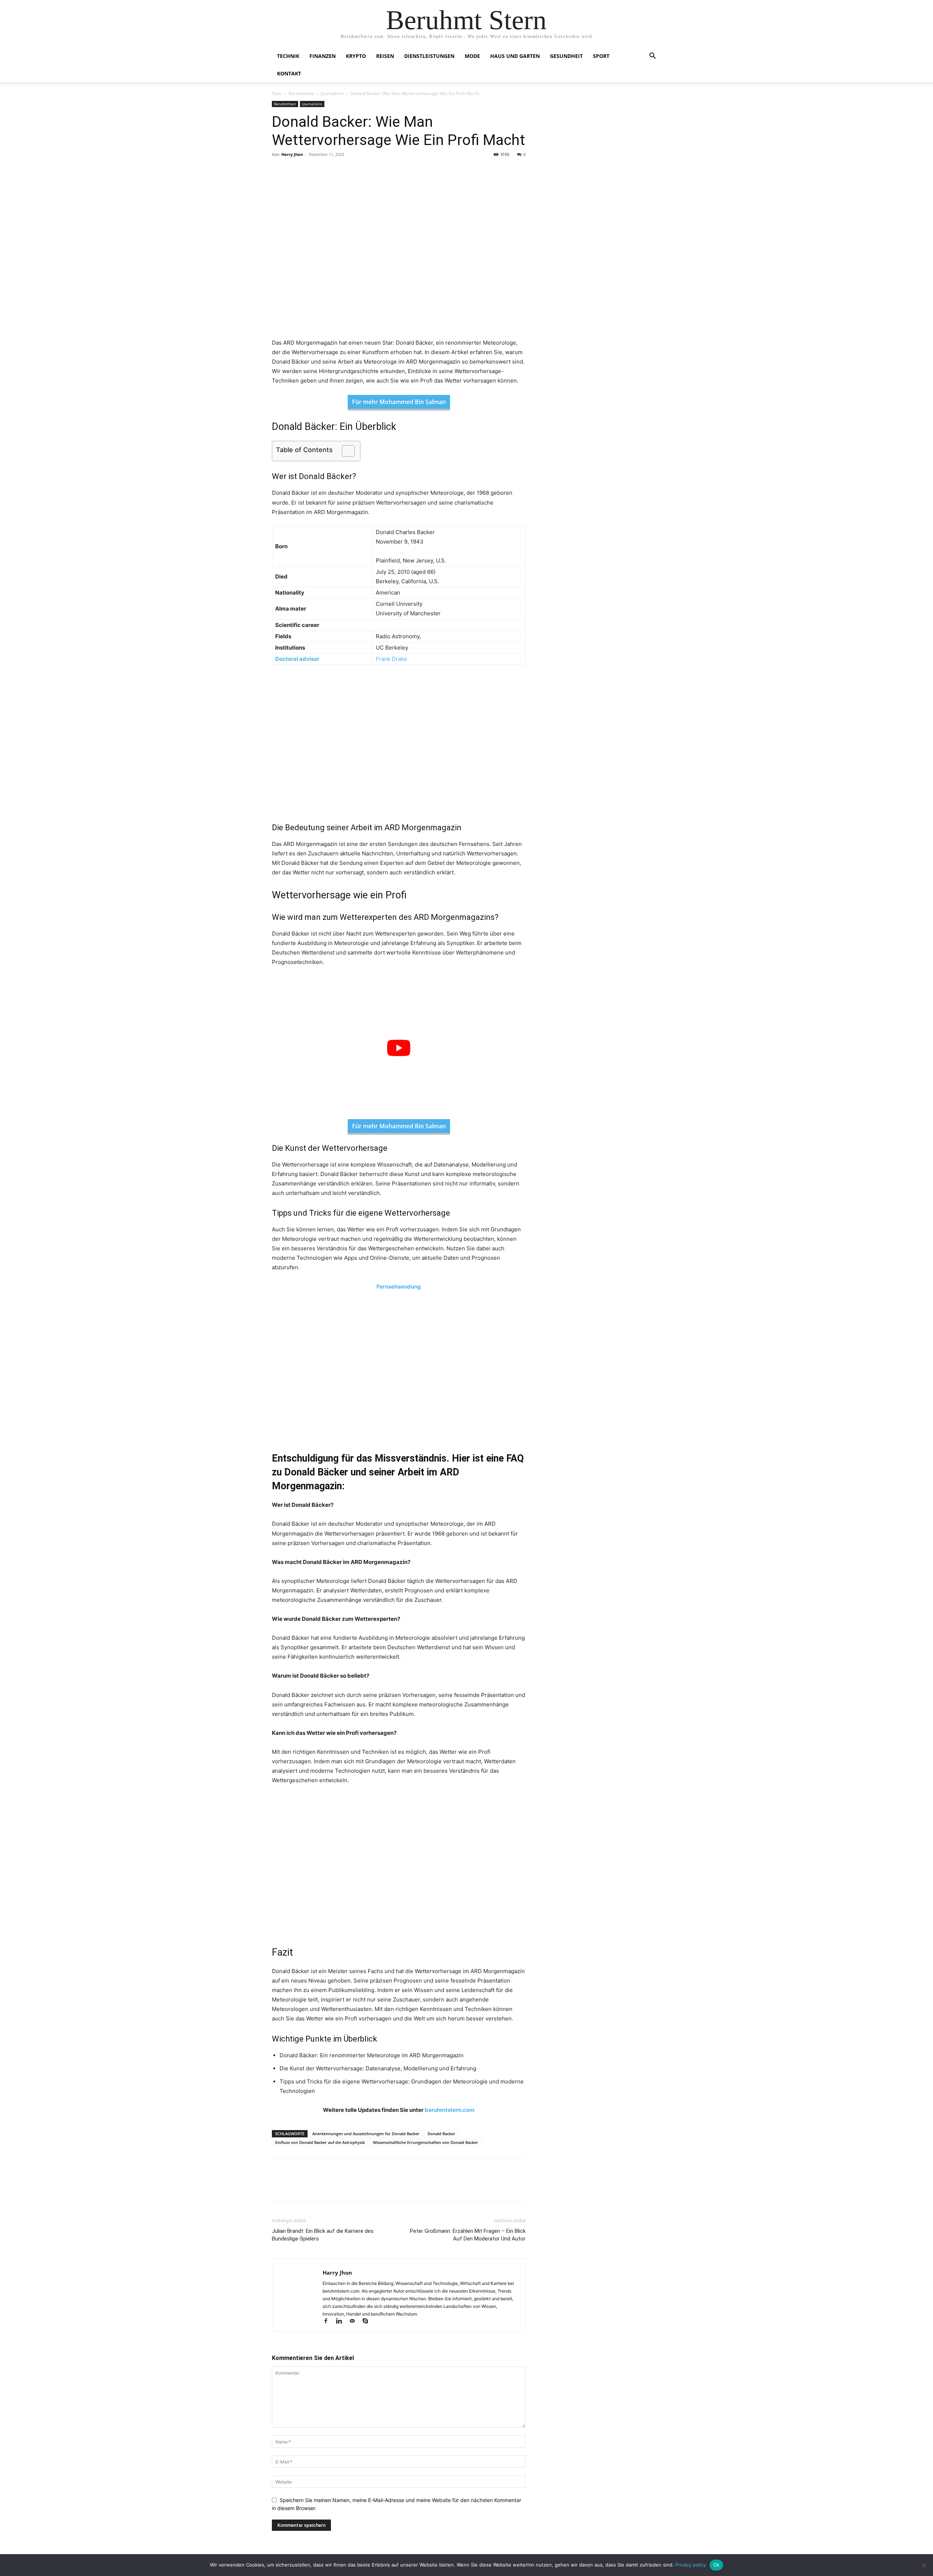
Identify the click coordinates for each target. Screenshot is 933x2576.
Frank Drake (391, 659)
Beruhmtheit (301, 93)
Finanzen (323, 56)
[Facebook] (279, 171)
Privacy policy (691, 2565)
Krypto (356, 56)
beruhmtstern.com (450, 2110)
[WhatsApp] (329, 171)
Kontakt (289, 73)
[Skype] (368, 2322)
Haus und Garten (515, 56)
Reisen (385, 56)
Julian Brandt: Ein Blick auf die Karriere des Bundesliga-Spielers (323, 2235)
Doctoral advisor (297, 659)
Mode (472, 56)
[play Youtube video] (399, 1048)
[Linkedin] (342, 2322)
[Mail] (355, 2322)
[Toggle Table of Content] (345, 451)
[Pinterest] (313, 171)
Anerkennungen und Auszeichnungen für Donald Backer (366, 2134)
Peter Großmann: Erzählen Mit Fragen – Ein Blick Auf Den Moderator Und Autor (468, 2235)
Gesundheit (566, 56)
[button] (652, 57)
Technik (288, 56)
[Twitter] (296, 171)
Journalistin (332, 93)
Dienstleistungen (429, 56)
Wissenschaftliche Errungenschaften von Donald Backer (425, 2142)
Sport (601, 56)
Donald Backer (441, 2134)
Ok (717, 2565)
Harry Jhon (292, 154)
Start (277, 93)
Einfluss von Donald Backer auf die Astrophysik (320, 2142)
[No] (924, 2565)
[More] (347, 171)
